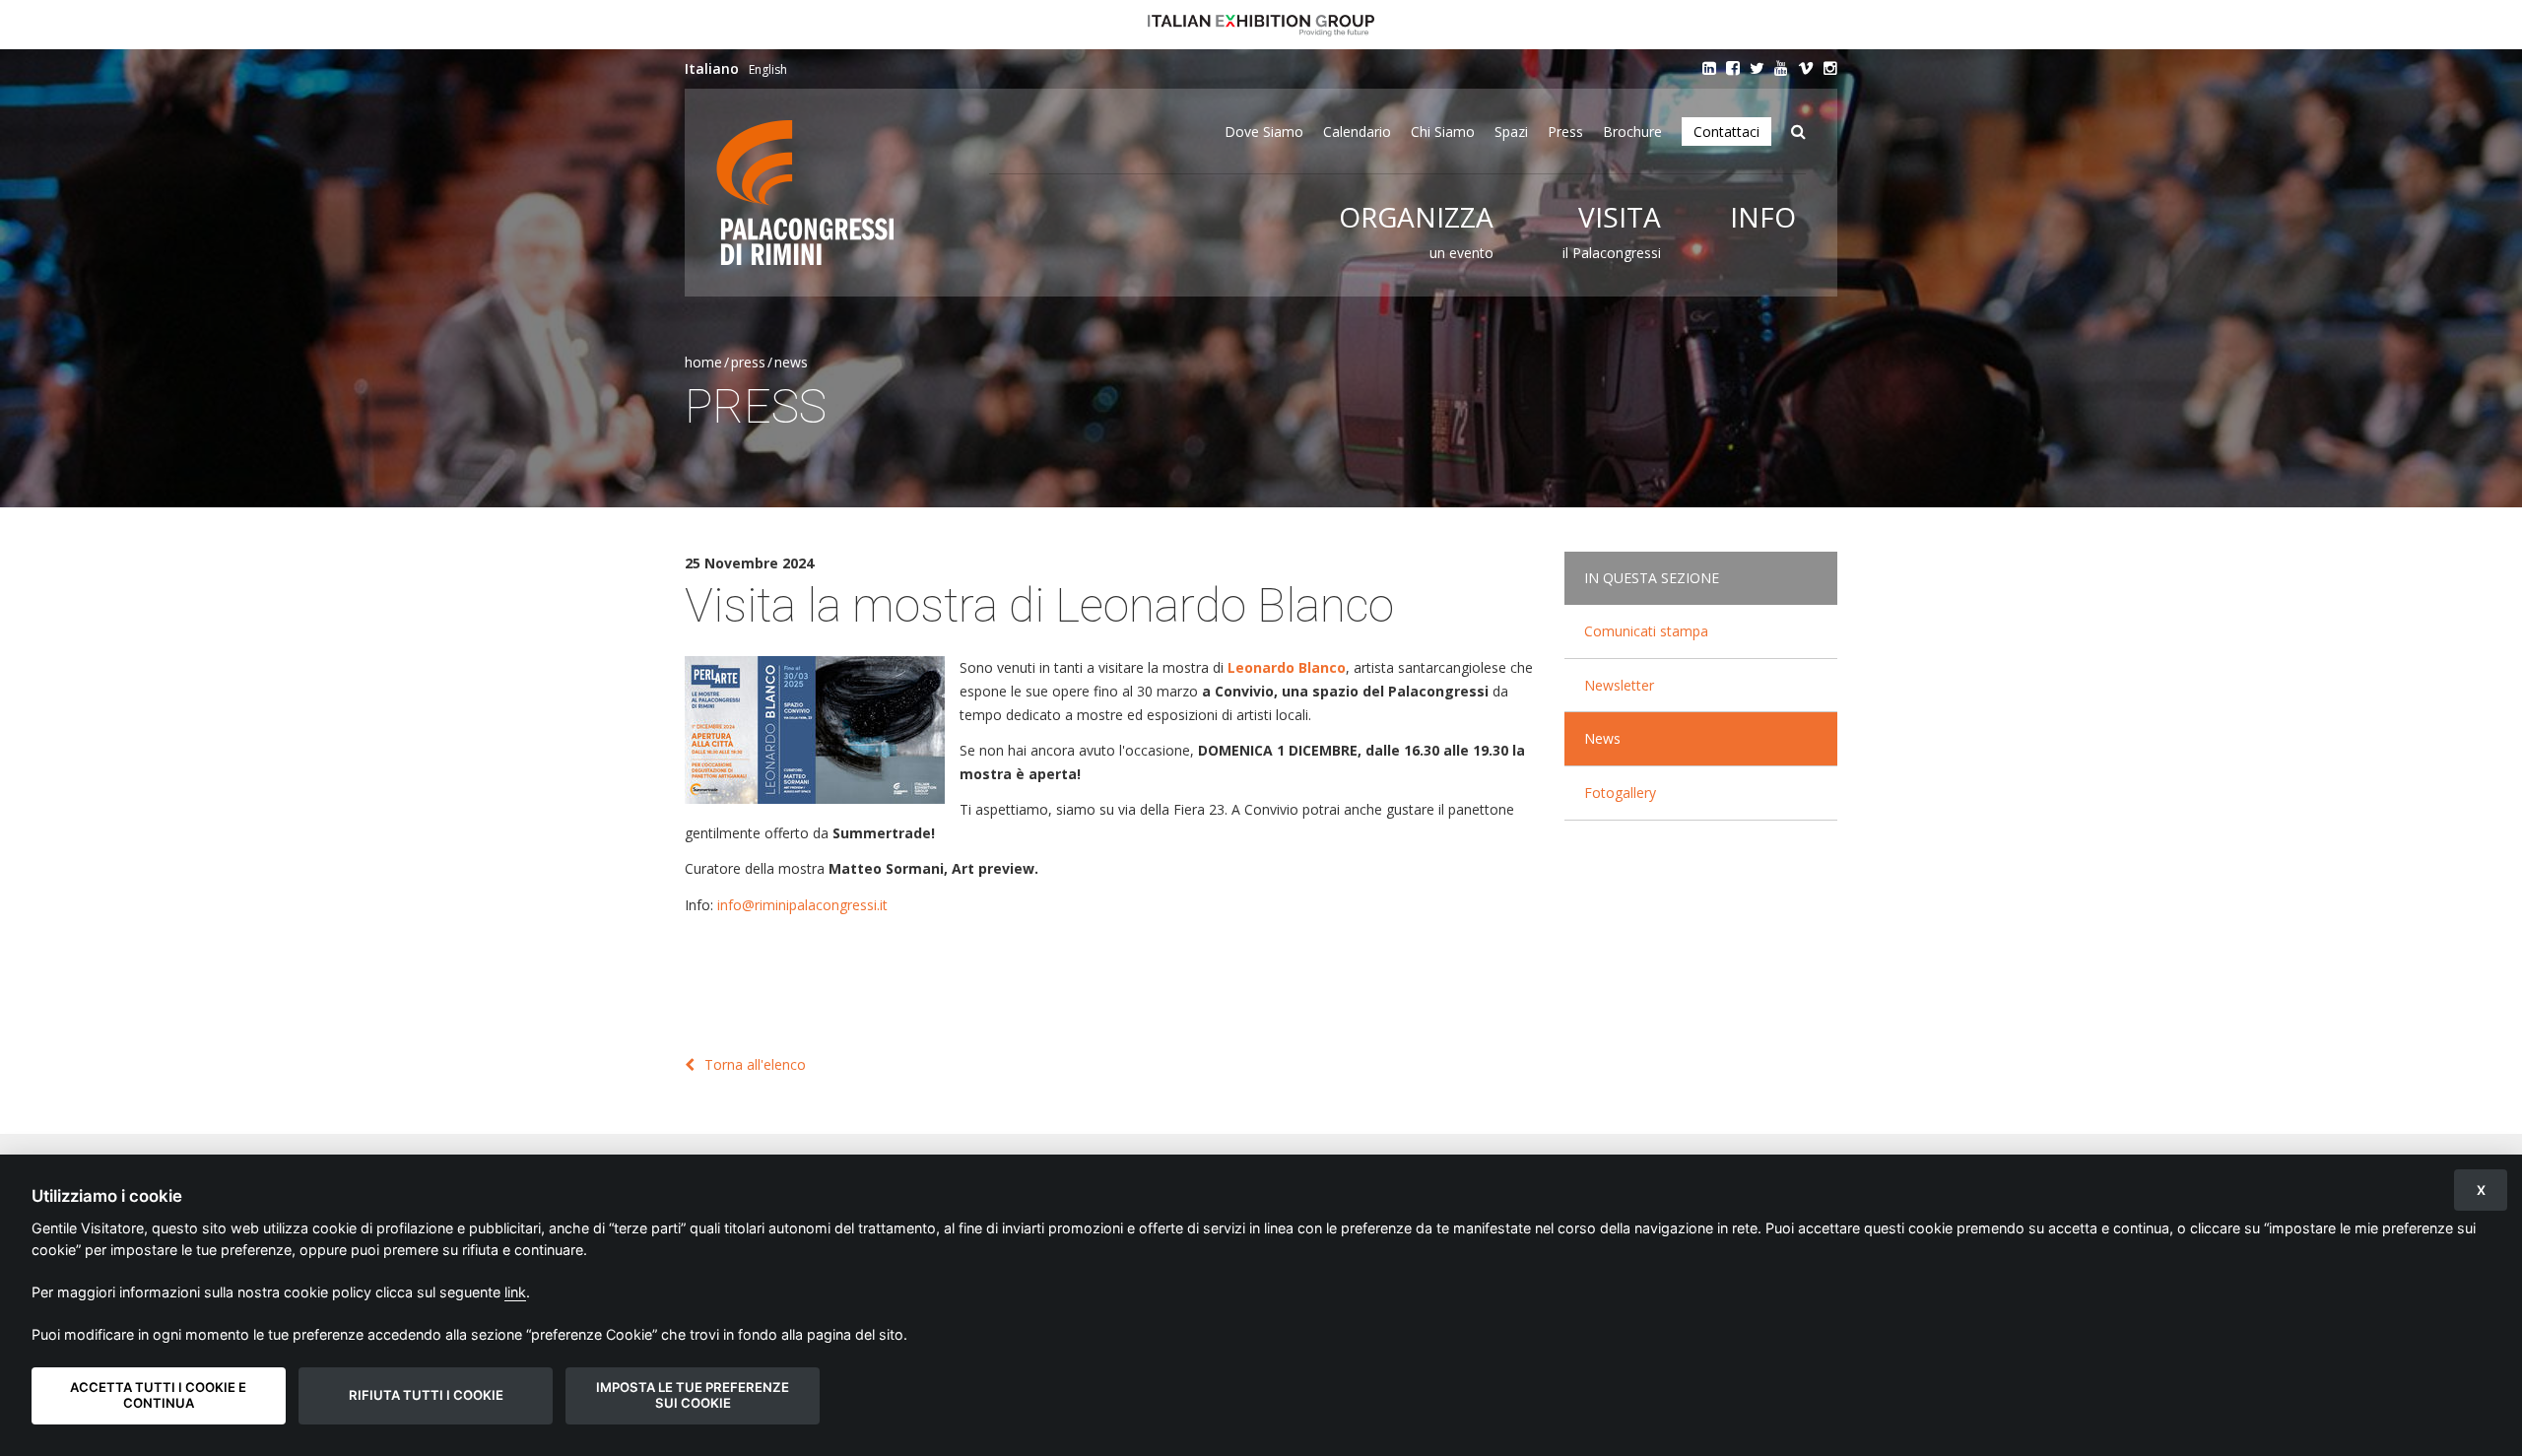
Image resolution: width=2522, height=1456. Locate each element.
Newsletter (1619, 685)
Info (1763, 217)
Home (703, 362)
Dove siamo (1264, 132)
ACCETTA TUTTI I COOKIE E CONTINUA (158, 1395)
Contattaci (1726, 132)
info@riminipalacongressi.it (802, 905)
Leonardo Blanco (1287, 667)
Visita (1620, 217)
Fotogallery (1620, 793)
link (515, 1292)
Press (1565, 132)
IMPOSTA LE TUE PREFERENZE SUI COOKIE (693, 1395)
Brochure (1632, 132)
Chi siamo (1443, 132)
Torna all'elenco (755, 1064)
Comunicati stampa (1646, 631)
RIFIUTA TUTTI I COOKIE (426, 1395)
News (791, 362)
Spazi (1511, 132)
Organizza (1416, 217)
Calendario (1357, 132)
